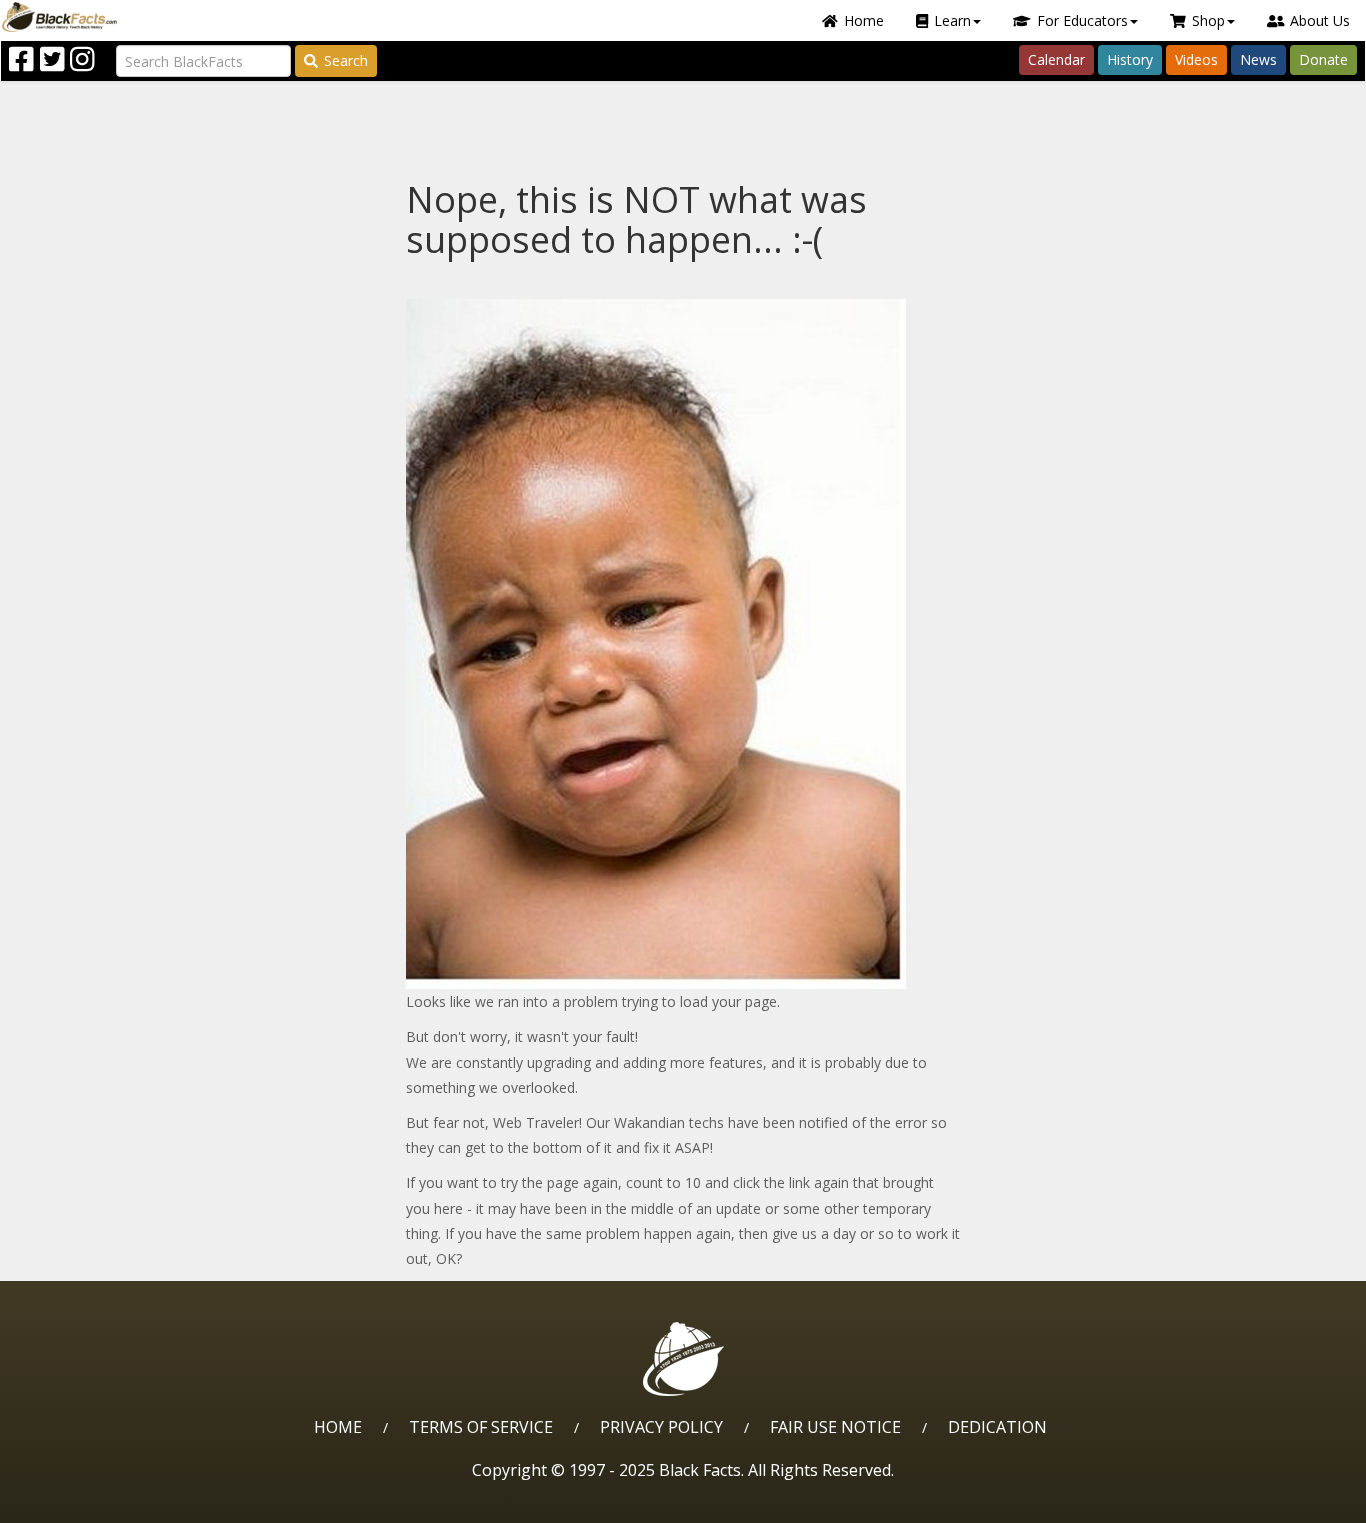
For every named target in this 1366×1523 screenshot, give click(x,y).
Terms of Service (481, 1427)
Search (346, 60)
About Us (1320, 20)
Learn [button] (952, 20)
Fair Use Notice (835, 1427)
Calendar (1056, 59)
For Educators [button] (1082, 20)
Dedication (997, 1427)
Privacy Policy (661, 1427)
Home (864, 20)
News (1258, 59)
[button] (101, 1500)
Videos (1196, 59)
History (1130, 59)
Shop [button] (1208, 20)
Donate (1323, 59)
